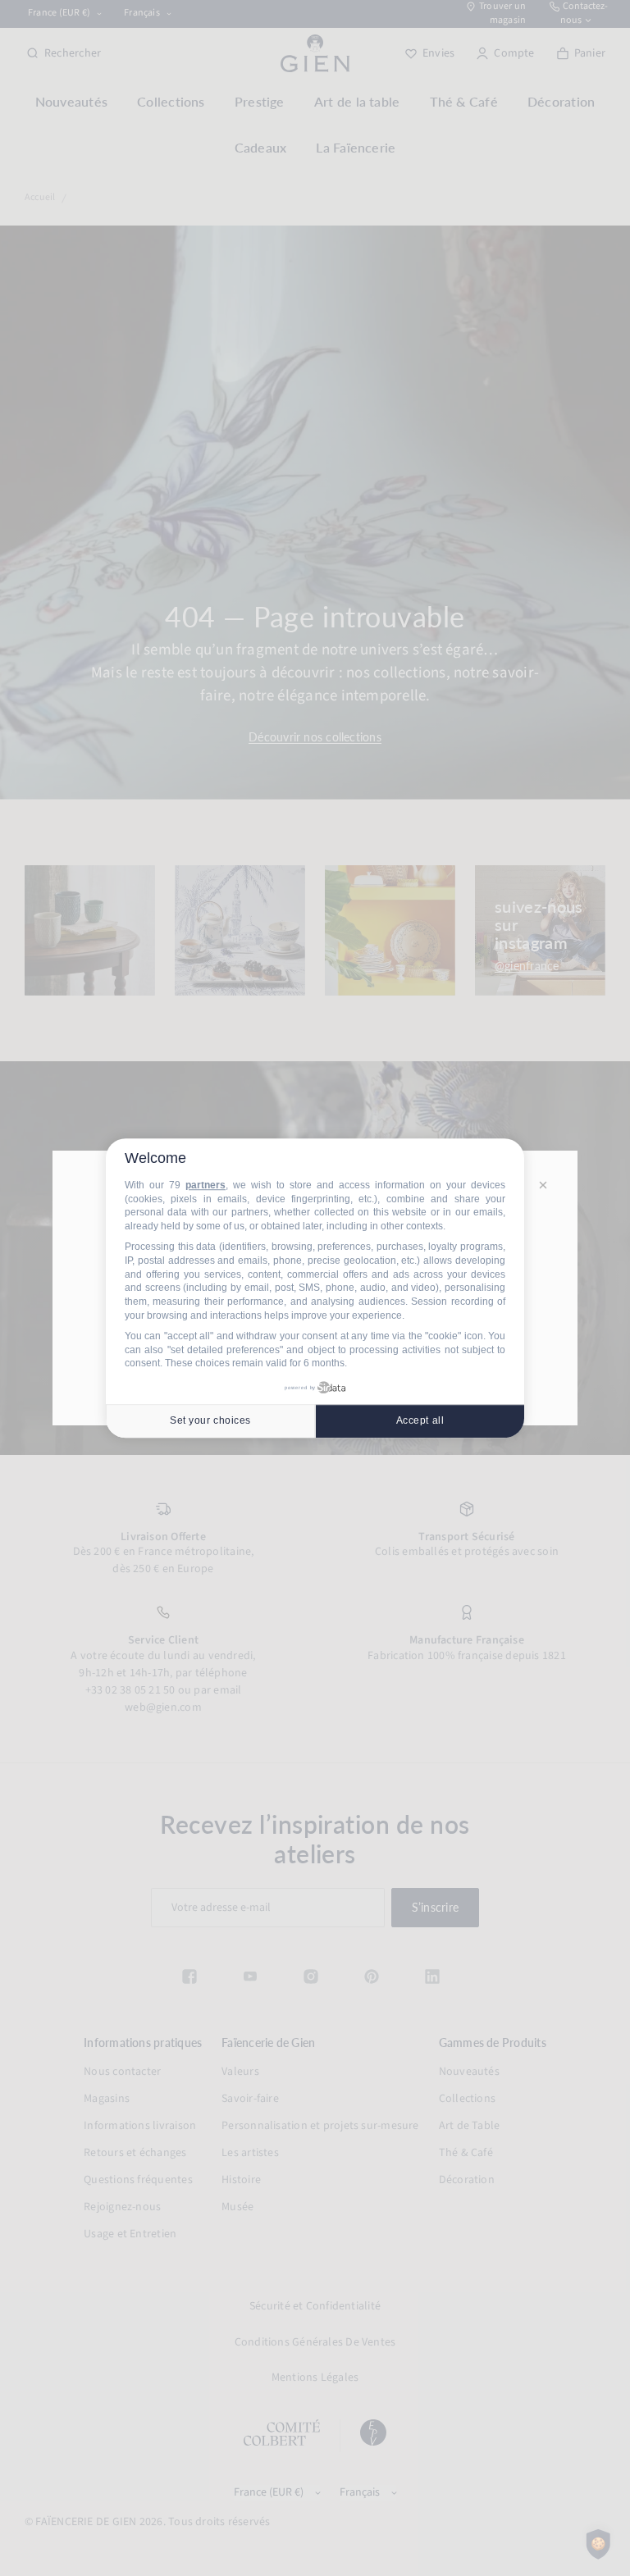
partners (205, 1185)
